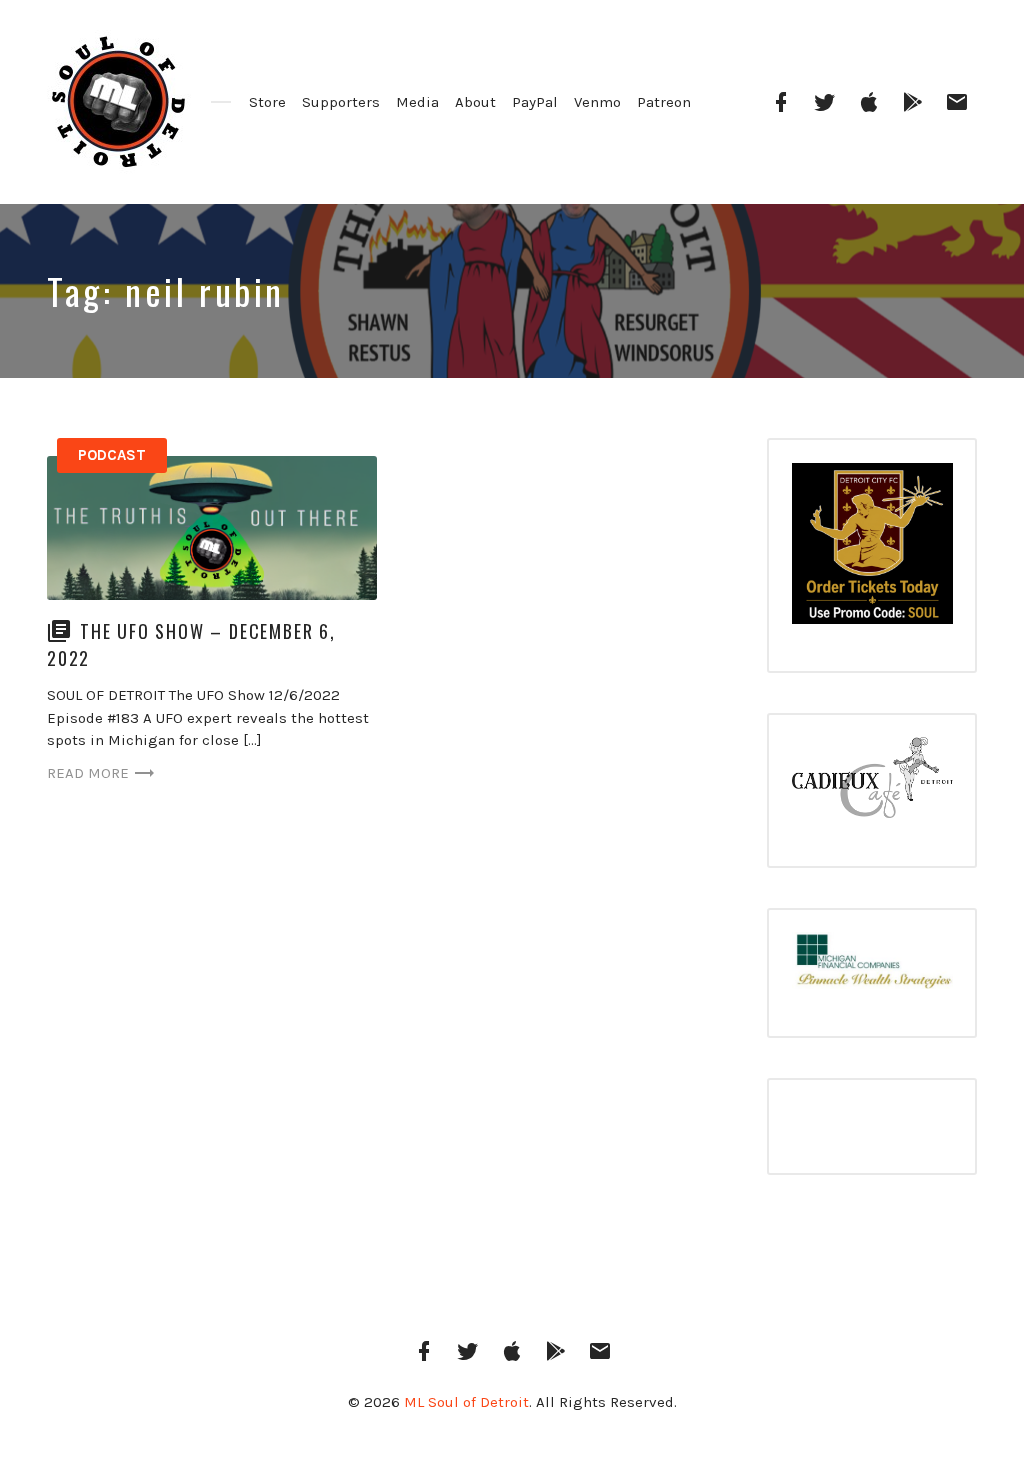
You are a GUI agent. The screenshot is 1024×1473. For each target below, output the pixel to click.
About (475, 102)
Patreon (664, 102)
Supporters (341, 102)
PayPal (535, 102)
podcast (112, 455)
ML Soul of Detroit (466, 1402)
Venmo (597, 102)
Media (417, 102)
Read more (88, 773)
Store (267, 102)
